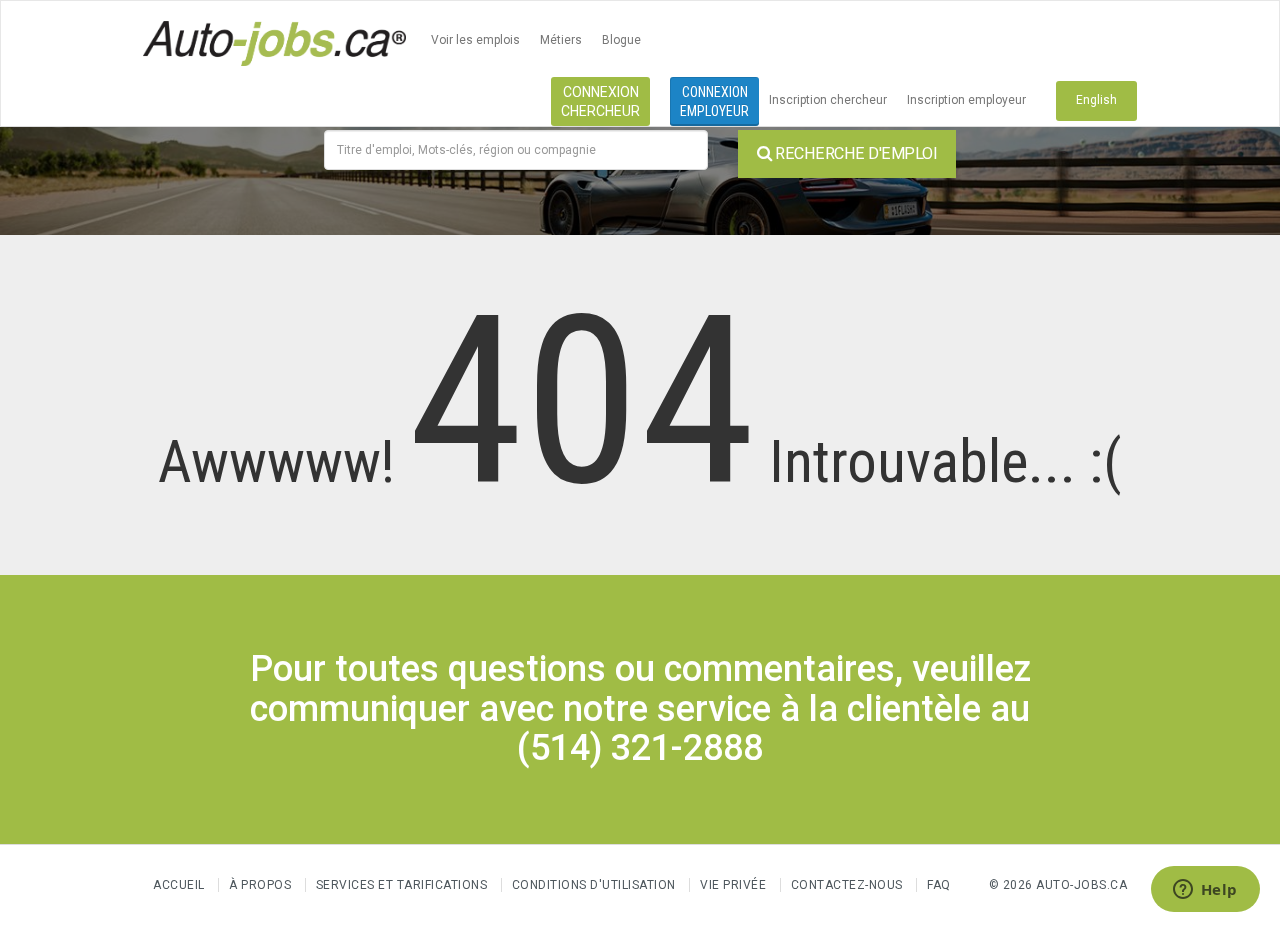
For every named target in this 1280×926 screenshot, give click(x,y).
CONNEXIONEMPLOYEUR (714, 101)
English (1096, 100)
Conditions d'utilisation (594, 885)
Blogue (621, 40)
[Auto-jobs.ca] (274, 41)
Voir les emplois (475, 40)
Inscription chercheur (828, 100)
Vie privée (735, 885)
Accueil (179, 885)
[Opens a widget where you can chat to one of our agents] (1205, 891)
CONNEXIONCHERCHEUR (600, 101)
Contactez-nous (847, 885)
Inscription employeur (966, 100)
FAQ (939, 885)
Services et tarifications (402, 885)
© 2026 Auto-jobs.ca (1058, 885)
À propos (260, 885)
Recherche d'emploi (855, 153)
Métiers (561, 40)
